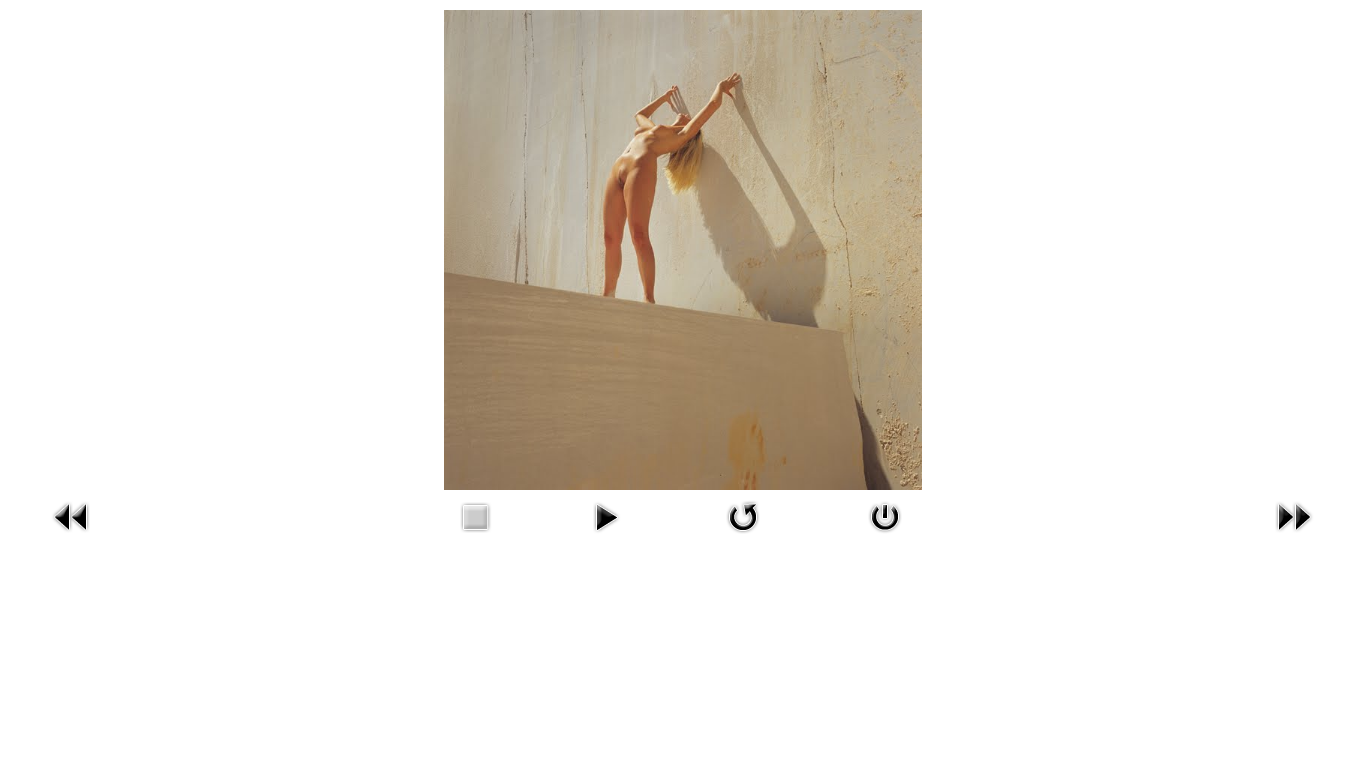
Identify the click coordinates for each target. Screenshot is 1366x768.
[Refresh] (743, 535)
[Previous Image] (72, 535)
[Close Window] (885, 535)
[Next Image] (1294, 535)
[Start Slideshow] (606, 535)
